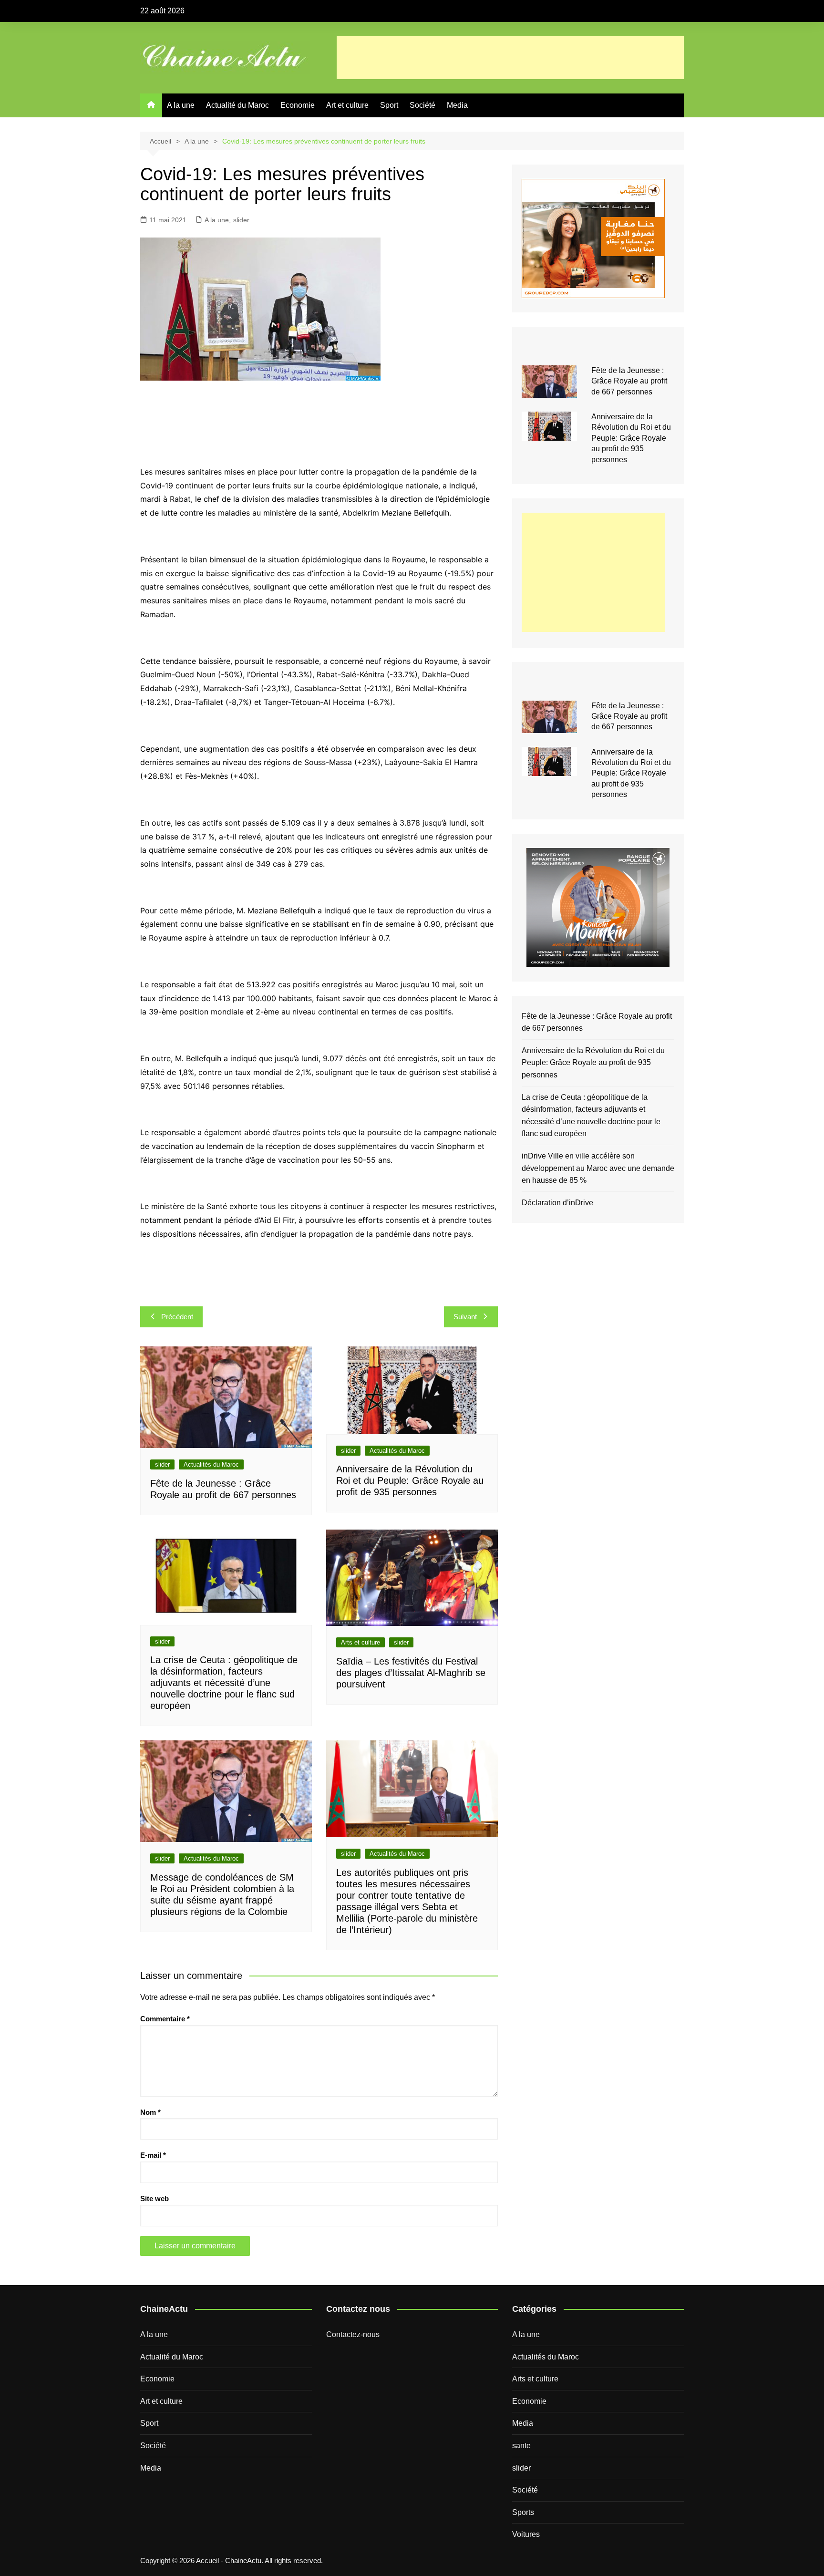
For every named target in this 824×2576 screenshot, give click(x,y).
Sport (389, 105)
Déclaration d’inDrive (557, 1203)
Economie (298, 105)
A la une (181, 105)
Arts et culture (360, 1642)
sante (521, 2446)
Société (422, 105)
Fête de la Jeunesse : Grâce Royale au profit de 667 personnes (629, 381)
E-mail (153, 2155)
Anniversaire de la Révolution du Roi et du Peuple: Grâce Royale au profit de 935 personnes (410, 1480)
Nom (150, 2112)
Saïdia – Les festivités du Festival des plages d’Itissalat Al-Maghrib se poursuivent (411, 1673)
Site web (154, 2198)
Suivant (465, 1317)
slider (241, 220)
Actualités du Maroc (211, 1464)
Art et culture (347, 105)
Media (457, 105)
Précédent (177, 1317)
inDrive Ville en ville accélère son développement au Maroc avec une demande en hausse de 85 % (598, 1168)
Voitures (526, 2534)
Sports (523, 2512)
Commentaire (165, 2019)
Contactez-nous (353, 2334)
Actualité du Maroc (237, 105)
